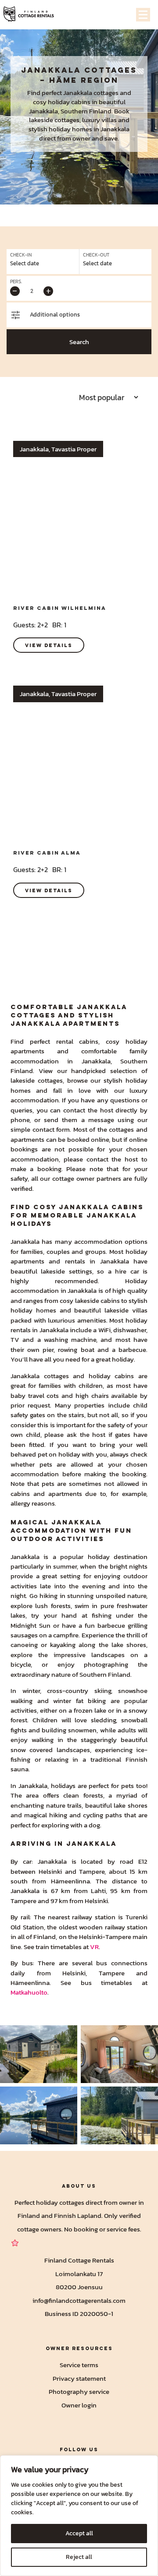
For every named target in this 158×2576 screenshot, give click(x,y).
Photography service (79, 2391)
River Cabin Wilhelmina (60, 608)
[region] (79, 2516)
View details (49, 645)
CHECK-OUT (96, 255)
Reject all (79, 2557)
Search (79, 342)
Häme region (84, 80)
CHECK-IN (21, 255)
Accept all (79, 2533)
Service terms (79, 2365)
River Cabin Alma (47, 853)
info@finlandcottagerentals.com (79, 2300)
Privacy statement (79, 2378)
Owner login (79, 2405)
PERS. (16, 282)
